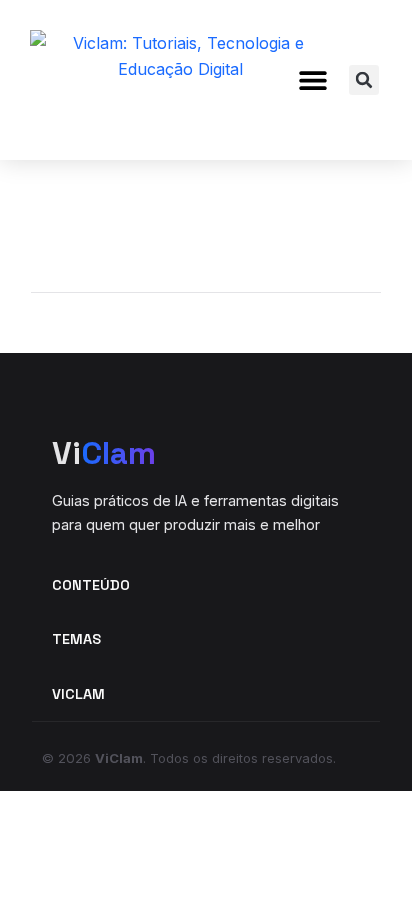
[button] (312, 80)
